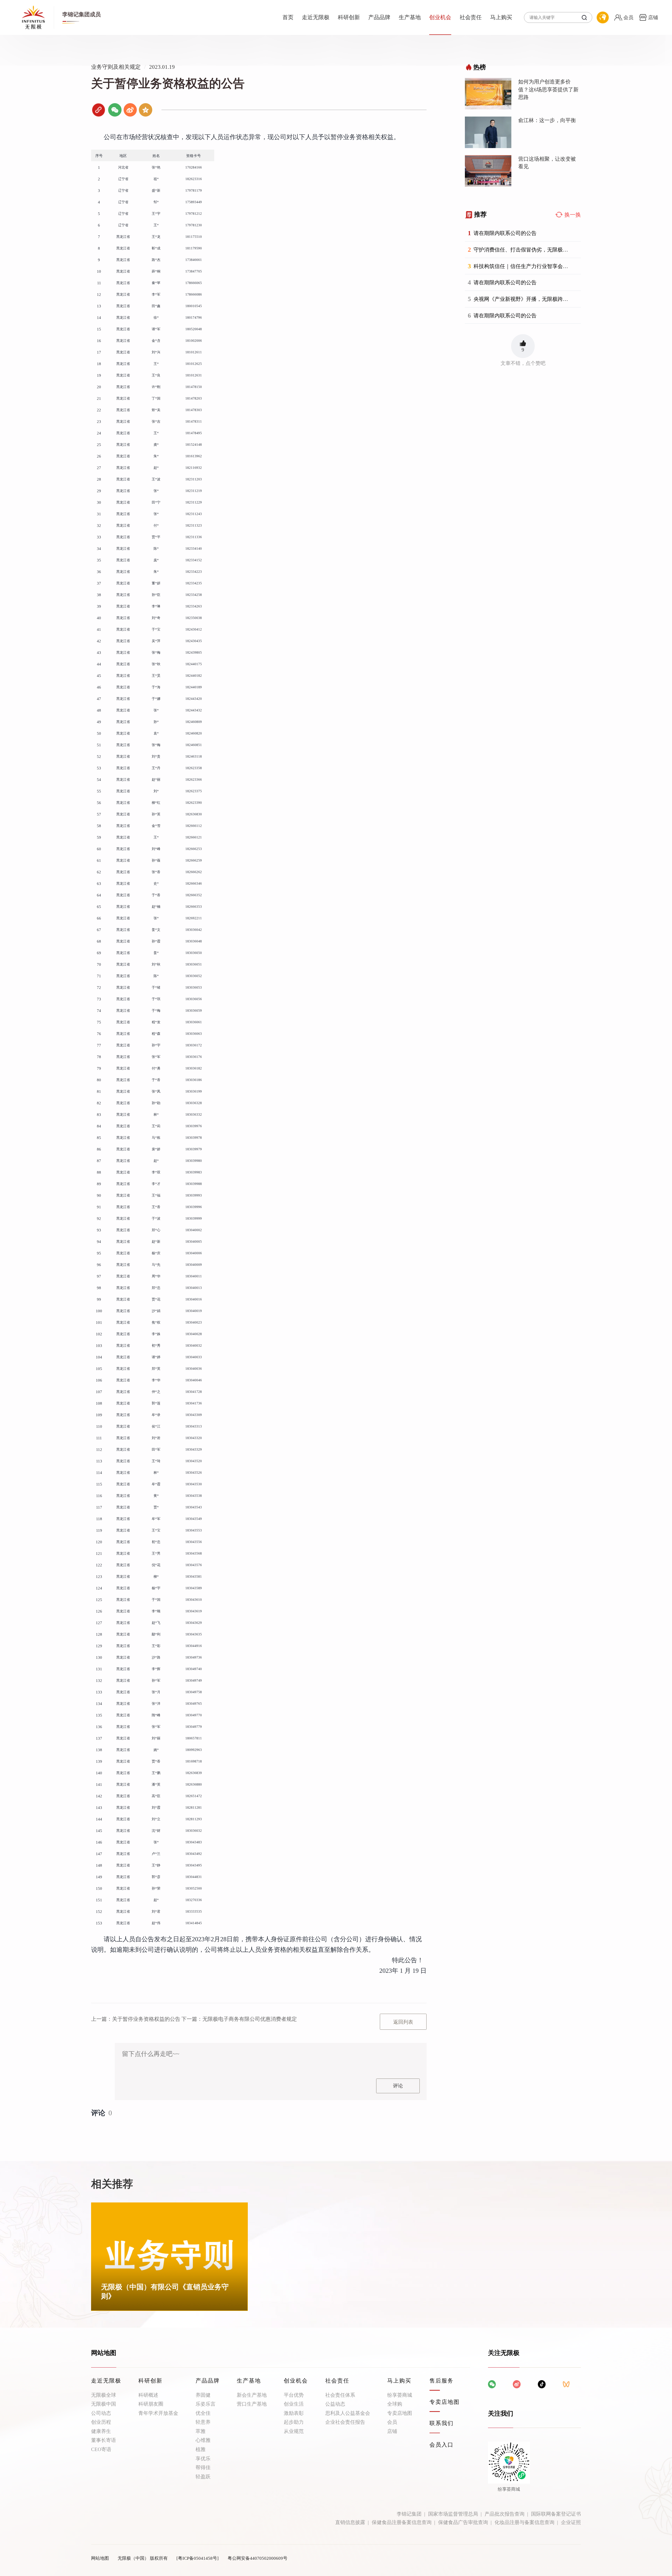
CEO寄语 (101, 2449)
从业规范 (294, 2431)
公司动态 (101, 2413)
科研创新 (349, 17)
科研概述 (148, 2395)
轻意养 (203, 2422)
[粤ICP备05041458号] (198, 2558)
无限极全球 (104, 2395)
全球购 (395, 2404)
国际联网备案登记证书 (556, 2514)
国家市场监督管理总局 (453, 2514)
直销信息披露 (350, 2522)
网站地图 (100, 2558)
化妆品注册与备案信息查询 (524, 2522)
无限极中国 (104, 2404)
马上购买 (501, 17)
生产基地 (410, 17)
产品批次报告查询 (505, 2514)
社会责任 (471, 17)
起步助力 (294, 2422)
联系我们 (442, 2423)
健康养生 (101, 2431)
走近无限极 (316, 17)
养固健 (203, 2395)
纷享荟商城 (400, 2395)
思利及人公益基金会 (348, 2413)
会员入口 (442, 2445)
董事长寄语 (104, 2440)
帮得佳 (203, 2467)
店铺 (392, 2431)
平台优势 (294, 2395)
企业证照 (571, 2522)
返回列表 (403, 2022)
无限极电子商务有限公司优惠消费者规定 (239, 2019)
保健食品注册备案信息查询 (402, 2522)
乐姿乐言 (206, 2404)
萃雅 (201, 2431)
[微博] (130, 110)
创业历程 (101, 2422)
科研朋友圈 (151, 2404)
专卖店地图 (400, 2413)
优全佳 (203, 2413)
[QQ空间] (146, 110)
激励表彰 (294, 2413)
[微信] (115, 110)
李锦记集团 (409, 2514)
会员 (392, 2422)
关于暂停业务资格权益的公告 (136, 2019)
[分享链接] (99, 110)
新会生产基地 (252, 2395)
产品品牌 (379, 17)
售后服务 (442, 2381)
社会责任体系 (340, 2395)
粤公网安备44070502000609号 (258, 2558)
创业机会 (440, 17)
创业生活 (294, 2404)
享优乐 (203, 2459)
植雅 (201, 2449)
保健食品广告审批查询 (463, 2522)
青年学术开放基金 (158, 2413)
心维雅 (203, 2440)
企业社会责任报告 (345, 2422)
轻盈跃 (203, 2477)
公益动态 (335, 2404)
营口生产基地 (252, 2404)
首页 (288, 17)
